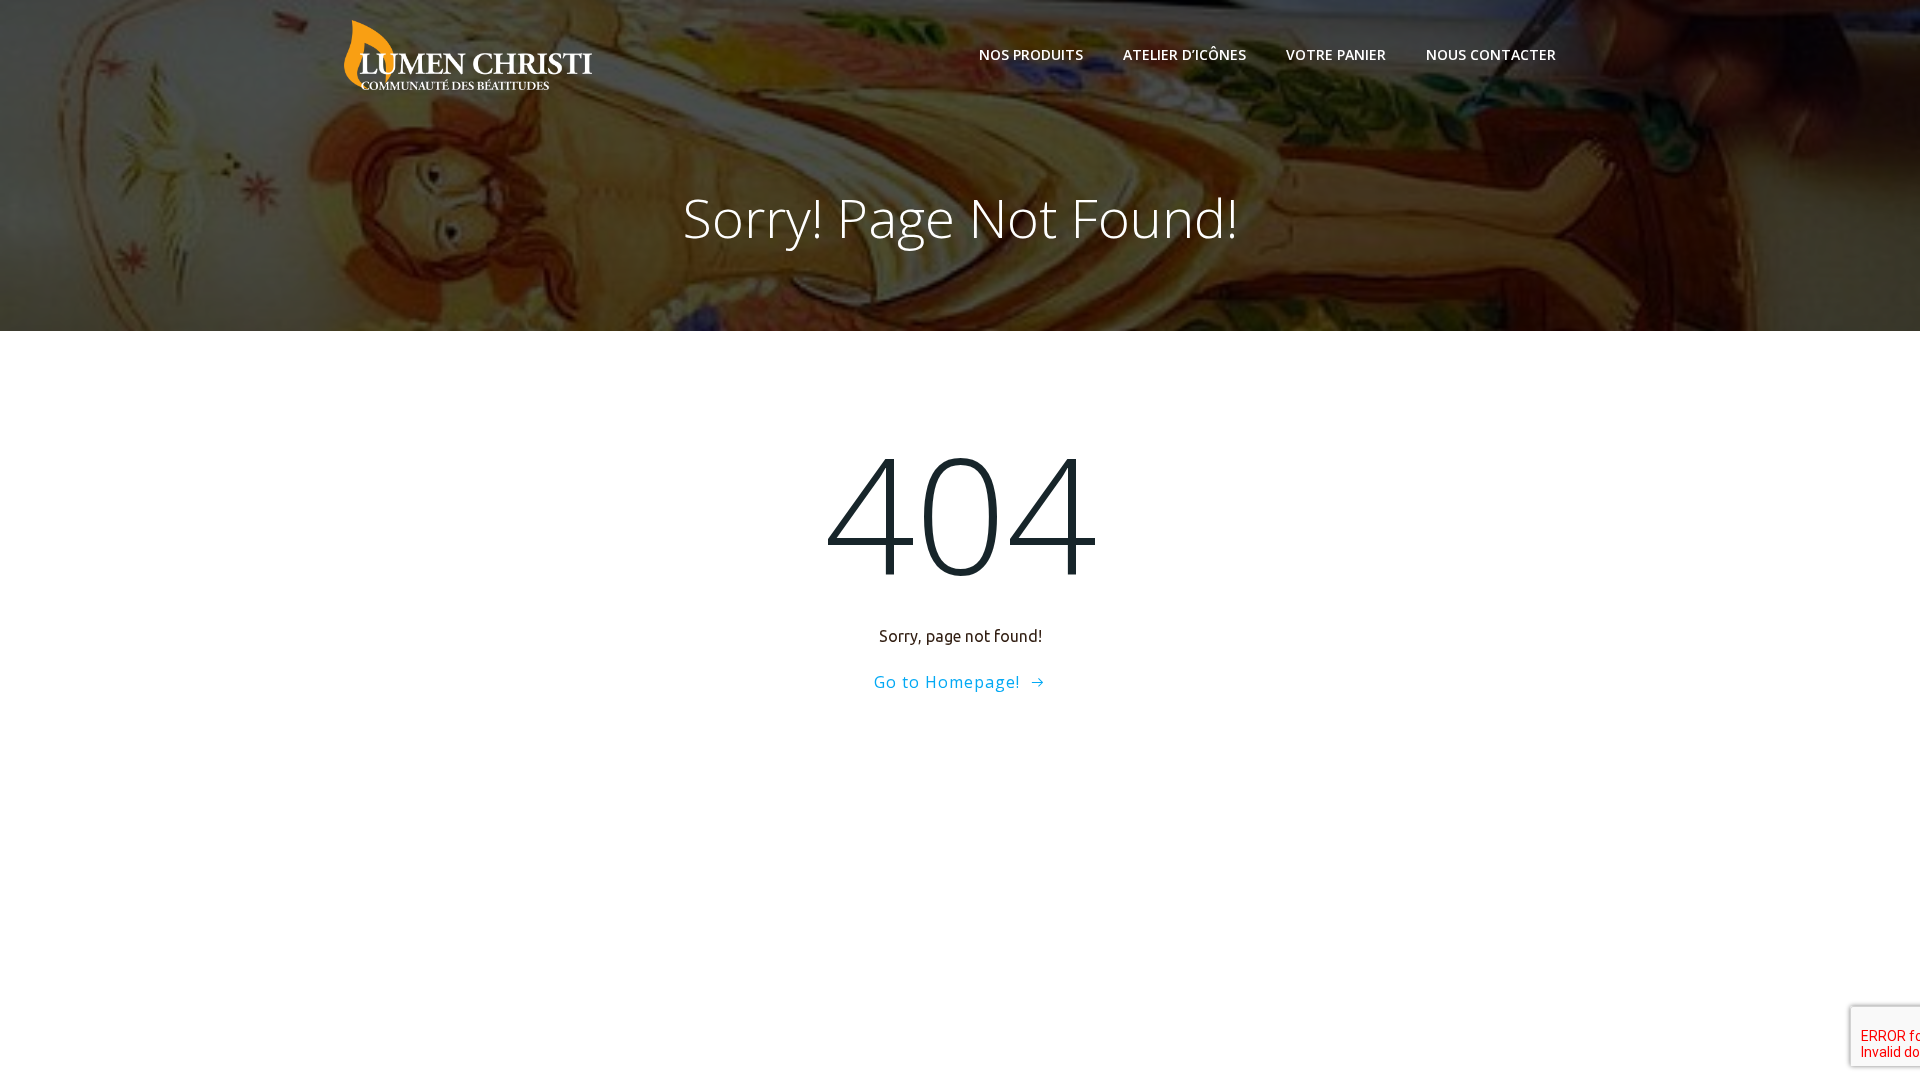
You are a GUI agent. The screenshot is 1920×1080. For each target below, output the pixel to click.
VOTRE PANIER (1336, 54)
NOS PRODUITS (1031, 54)
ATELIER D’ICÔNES (1184, 54)
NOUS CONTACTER (1491, 54)
